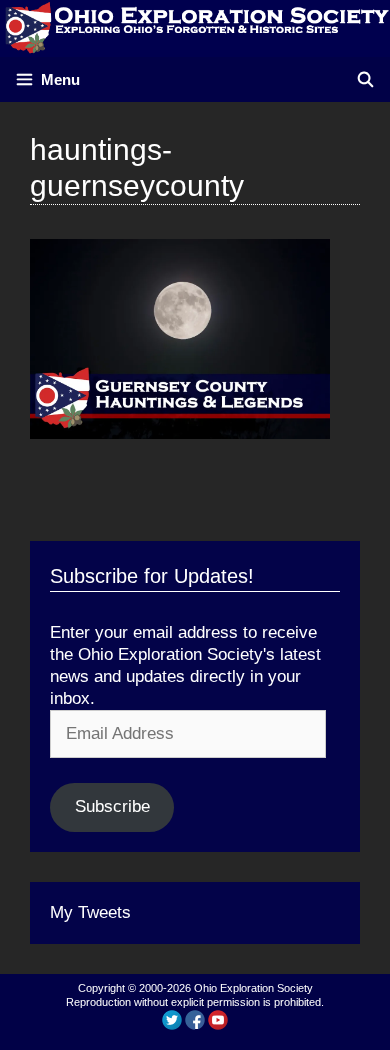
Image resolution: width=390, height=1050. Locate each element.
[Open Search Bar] (365, 79)
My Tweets (90, 912)
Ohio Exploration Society (253, 988)
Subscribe (112, 806)
